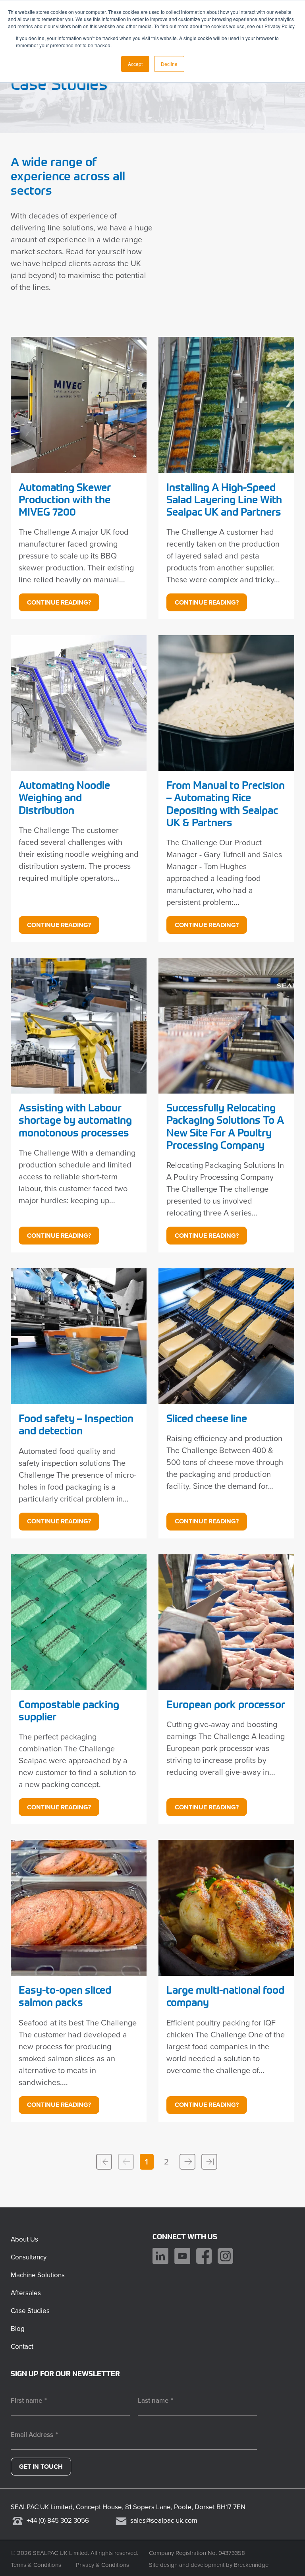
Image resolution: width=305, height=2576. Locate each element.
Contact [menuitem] (22, 2347)
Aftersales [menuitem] (26, 2293)
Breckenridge (251, 2565)
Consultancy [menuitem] (29, 2257)
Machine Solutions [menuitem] (38, 2275)
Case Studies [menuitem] (30, 2311)
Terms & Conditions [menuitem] (36, 2565)
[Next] (187, 2162)
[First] (104, 2162)
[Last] (209, 2162)
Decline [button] (169, 64)
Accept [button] (135, 64)
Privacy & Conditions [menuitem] (102, 2565)
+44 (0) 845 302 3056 (58, 2521)
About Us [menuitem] (24, 2239)
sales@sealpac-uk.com (164, 2521)
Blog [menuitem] (18, 2329)
